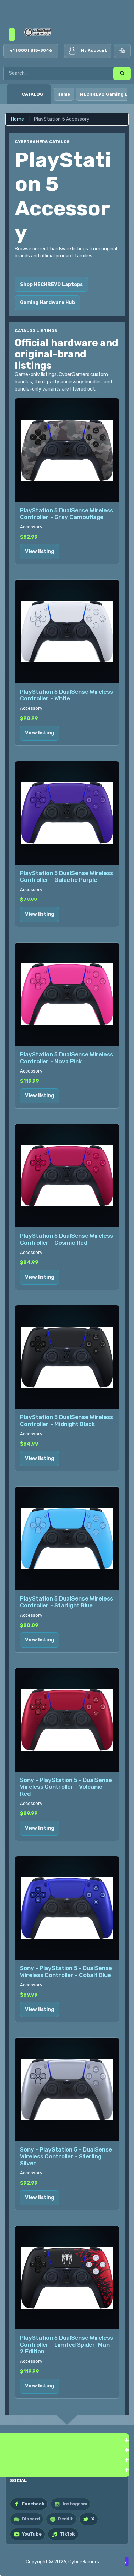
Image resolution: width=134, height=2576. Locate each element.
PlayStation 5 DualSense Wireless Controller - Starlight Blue (66, 1602)
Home (64, 94)
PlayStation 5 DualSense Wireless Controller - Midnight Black (66, 1421)
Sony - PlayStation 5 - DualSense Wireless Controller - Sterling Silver (66, 2156)
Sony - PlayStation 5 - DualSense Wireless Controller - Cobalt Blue (66, 1972)
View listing (40, 552)
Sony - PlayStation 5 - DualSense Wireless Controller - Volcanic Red (66, 1787)
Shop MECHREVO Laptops (51, 284)
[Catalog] (14, 94)
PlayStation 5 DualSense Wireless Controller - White (66, 695)
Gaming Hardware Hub (47, 303)
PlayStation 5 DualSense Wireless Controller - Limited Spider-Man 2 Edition (66, 2345)
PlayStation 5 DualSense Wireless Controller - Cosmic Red (66, 1239)
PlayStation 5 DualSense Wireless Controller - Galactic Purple (66, 876)
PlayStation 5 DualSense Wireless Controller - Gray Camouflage (66, 514)
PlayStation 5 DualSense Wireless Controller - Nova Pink (66, 1058)
